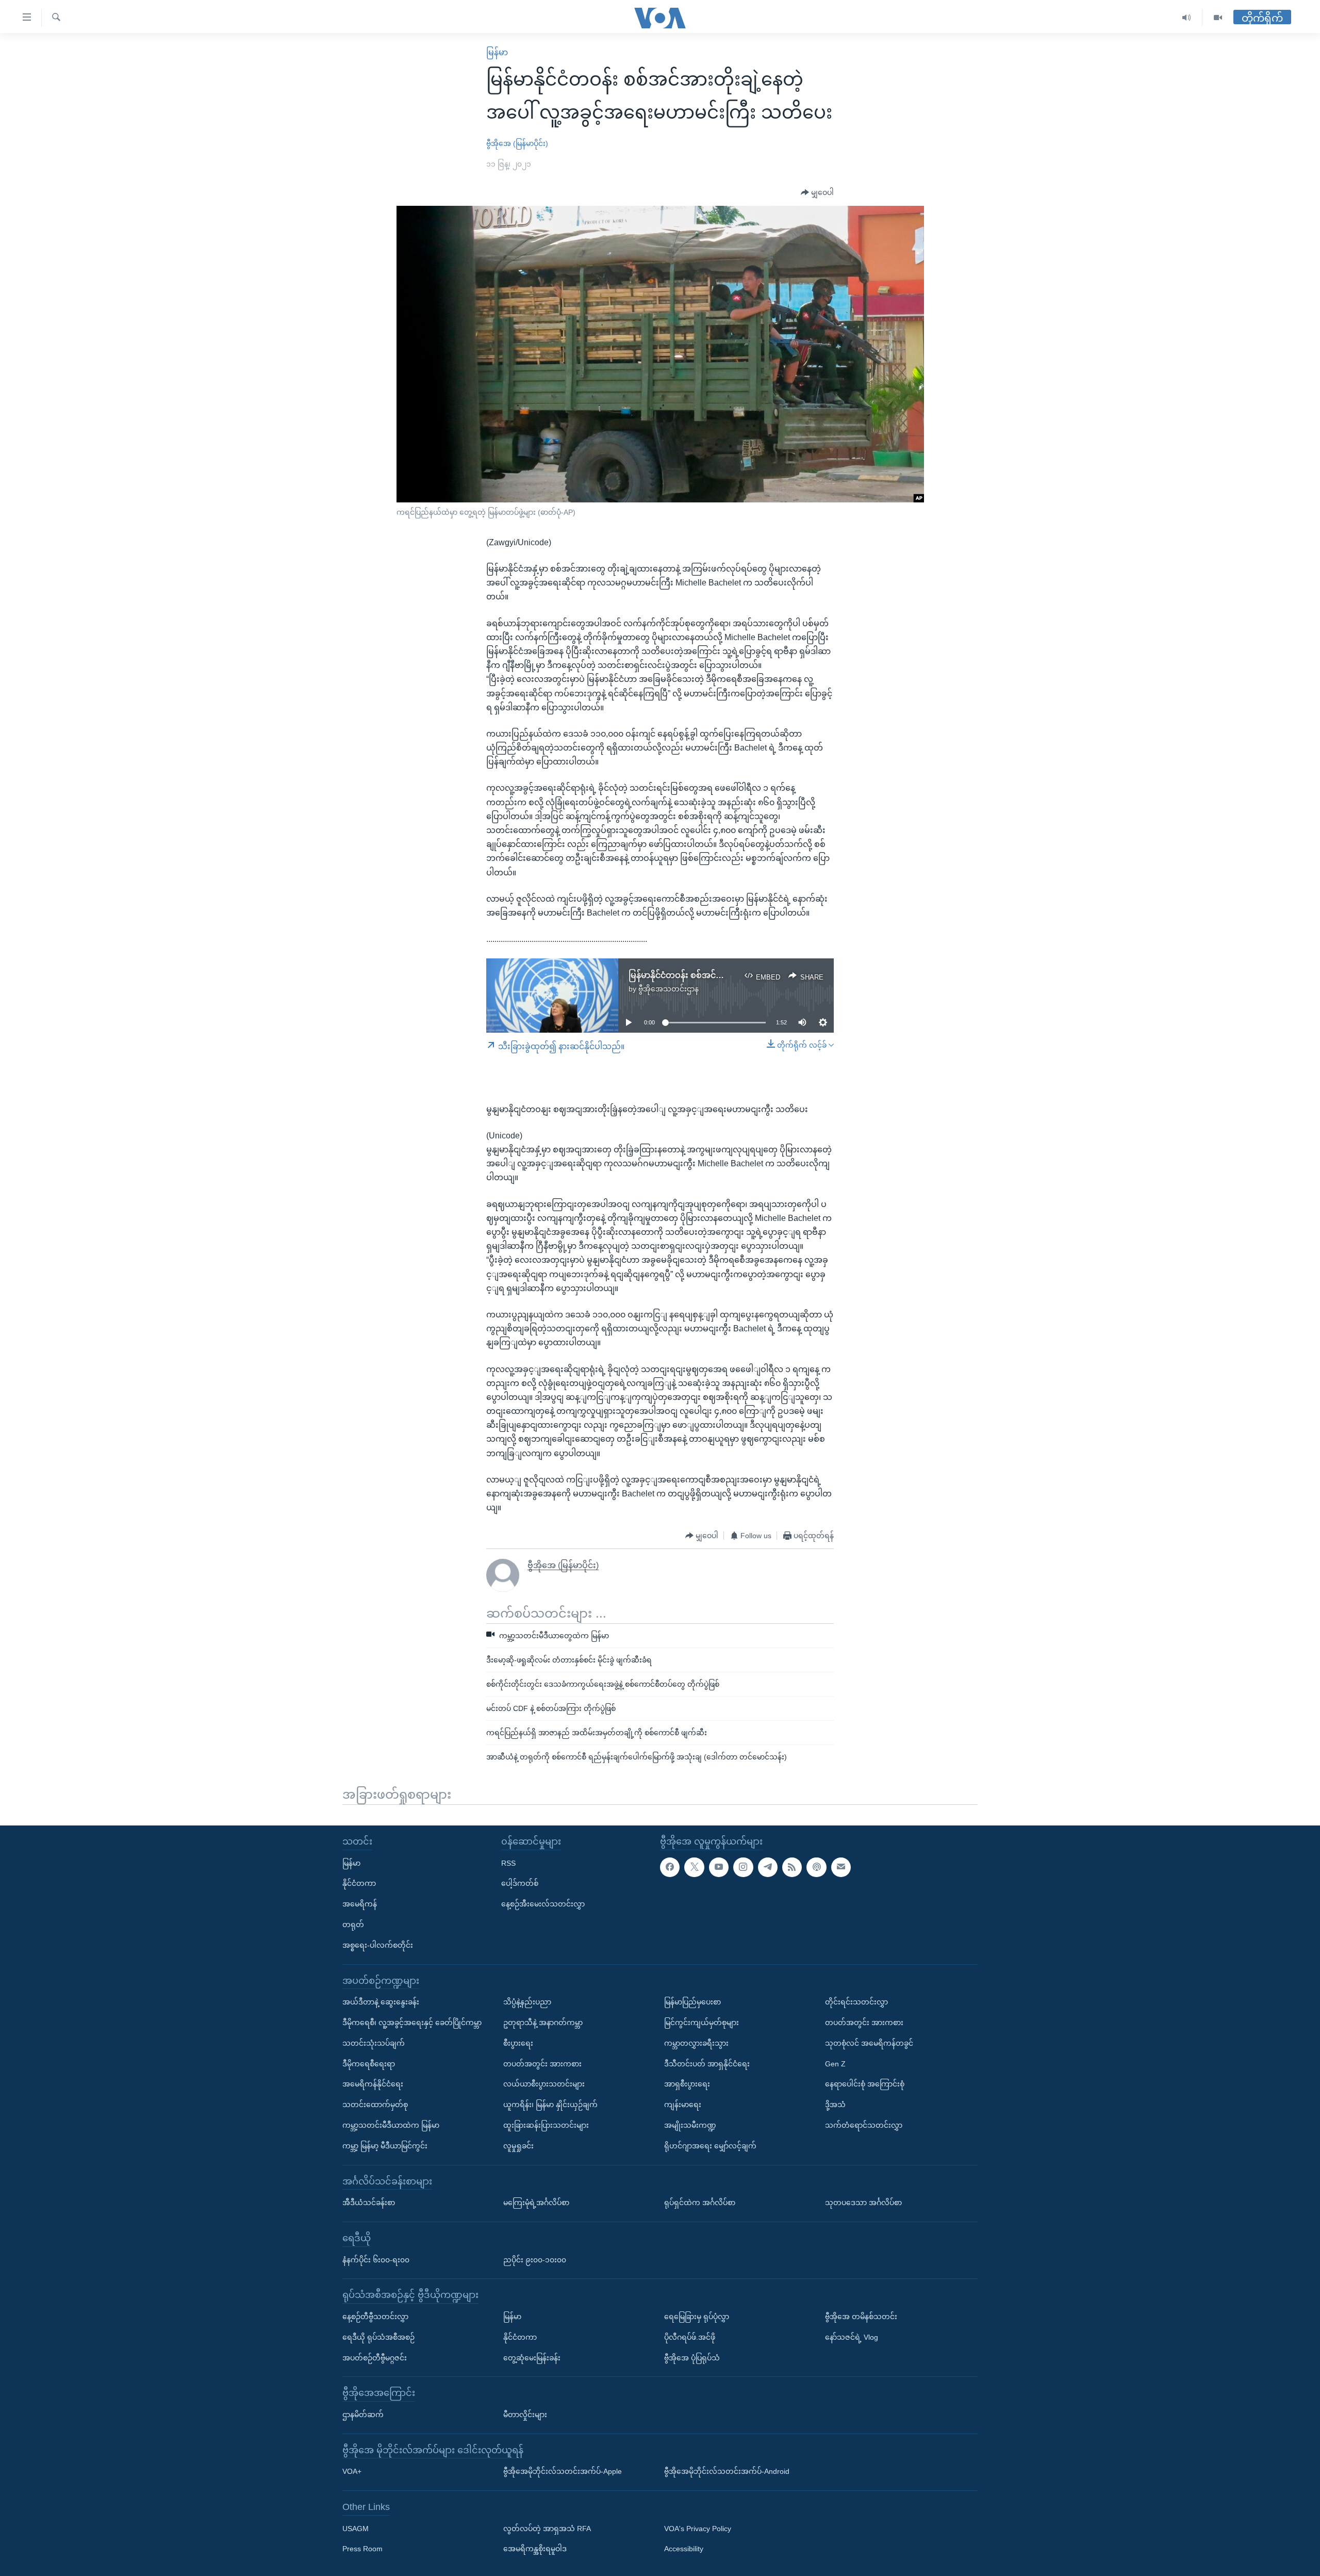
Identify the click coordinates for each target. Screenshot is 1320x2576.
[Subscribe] (841, 1867)
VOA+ (352, 2471)
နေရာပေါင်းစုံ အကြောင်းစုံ (865, 2084)
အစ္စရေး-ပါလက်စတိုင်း (378, 1945)
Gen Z (835, 2064)
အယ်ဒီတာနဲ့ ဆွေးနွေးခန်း (381, 2002)
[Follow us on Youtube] (719, 1867)
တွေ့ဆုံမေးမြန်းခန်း (532, 2358)
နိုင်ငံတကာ (359, 1883)
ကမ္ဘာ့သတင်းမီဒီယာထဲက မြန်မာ (391, 2125)
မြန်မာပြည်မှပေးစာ (692, 2002)
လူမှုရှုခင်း (518, 2146)
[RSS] (792, 1867)
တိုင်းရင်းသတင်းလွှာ (856, 2002)
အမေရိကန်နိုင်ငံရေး (373, 2084)
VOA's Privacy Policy (698, 2529)
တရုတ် (353, 1925)
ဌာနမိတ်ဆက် (363, 2415)
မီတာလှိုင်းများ (525, 2415)
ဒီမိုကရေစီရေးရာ (369, 2064)
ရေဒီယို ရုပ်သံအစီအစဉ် (378, 2337)
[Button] (817, 193)
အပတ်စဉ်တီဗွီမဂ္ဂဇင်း (375, 2358)
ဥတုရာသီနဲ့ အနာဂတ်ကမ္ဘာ (543, 2023)
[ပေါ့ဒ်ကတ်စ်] (816, 1867)
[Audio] (1187, 18)
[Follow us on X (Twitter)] (694, 1867)
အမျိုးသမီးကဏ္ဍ (690, 2125)
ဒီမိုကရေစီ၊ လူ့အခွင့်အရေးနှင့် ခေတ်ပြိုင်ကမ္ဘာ (412, 2023)
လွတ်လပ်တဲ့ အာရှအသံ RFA (547, 2529)
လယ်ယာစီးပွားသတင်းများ (544, 2084)
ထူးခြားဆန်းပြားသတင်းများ (546, 2125)
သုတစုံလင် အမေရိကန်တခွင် (869, 2043)
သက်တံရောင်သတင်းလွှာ (864, 2125)
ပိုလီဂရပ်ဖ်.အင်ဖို (690, 2337)
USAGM (356, 2529)
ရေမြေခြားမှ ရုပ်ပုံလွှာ (697, 2317)
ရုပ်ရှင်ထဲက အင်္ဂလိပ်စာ (700, 2203)
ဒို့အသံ (835, 2105)
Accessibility (684, 2549)
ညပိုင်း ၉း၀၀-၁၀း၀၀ (535, 2260)
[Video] (1218, 18)
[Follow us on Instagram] (743, 1867)
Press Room (362, 2549)
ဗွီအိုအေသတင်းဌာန (669, 989)
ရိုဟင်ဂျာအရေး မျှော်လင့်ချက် (710, 2146)
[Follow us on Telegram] (768, 1867)
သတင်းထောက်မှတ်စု (375, 2105)
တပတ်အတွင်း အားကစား (542, 2064)
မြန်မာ (497, 52)
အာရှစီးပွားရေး (687, 2084)
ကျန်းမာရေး (683, 2105)
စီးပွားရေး (518, 2043)
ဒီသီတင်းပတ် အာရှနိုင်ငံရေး (707, 2064)
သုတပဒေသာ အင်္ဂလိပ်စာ (863, 2203)
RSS (508, 1863)
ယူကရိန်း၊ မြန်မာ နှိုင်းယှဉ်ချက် (550, 2105)
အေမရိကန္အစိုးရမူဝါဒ (535, 2549)
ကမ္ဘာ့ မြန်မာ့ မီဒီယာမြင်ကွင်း (385, 2146)
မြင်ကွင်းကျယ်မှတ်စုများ (702, 2023)
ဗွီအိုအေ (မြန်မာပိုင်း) (517, 143)
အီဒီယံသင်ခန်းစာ (369, 2203)
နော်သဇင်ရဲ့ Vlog (852, 2337)
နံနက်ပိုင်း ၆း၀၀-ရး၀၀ (376, 2260)
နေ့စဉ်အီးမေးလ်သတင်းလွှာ (543, 1904)
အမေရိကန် (360, 1904)
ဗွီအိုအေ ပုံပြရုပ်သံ (692, 2358)
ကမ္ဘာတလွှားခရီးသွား (696, 2043)
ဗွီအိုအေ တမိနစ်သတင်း (861, 2317)
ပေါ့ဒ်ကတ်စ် (520, 1883)
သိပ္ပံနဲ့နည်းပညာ (527, 2002)
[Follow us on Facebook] (670, 1867)
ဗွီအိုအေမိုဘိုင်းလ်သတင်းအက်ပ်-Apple (563, 2471)
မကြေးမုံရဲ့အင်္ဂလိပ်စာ (536, 2203)
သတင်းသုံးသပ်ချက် (374, 2043)
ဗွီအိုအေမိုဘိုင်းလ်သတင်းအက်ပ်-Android (727, 2471)
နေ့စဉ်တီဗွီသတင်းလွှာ (375, 2317)
